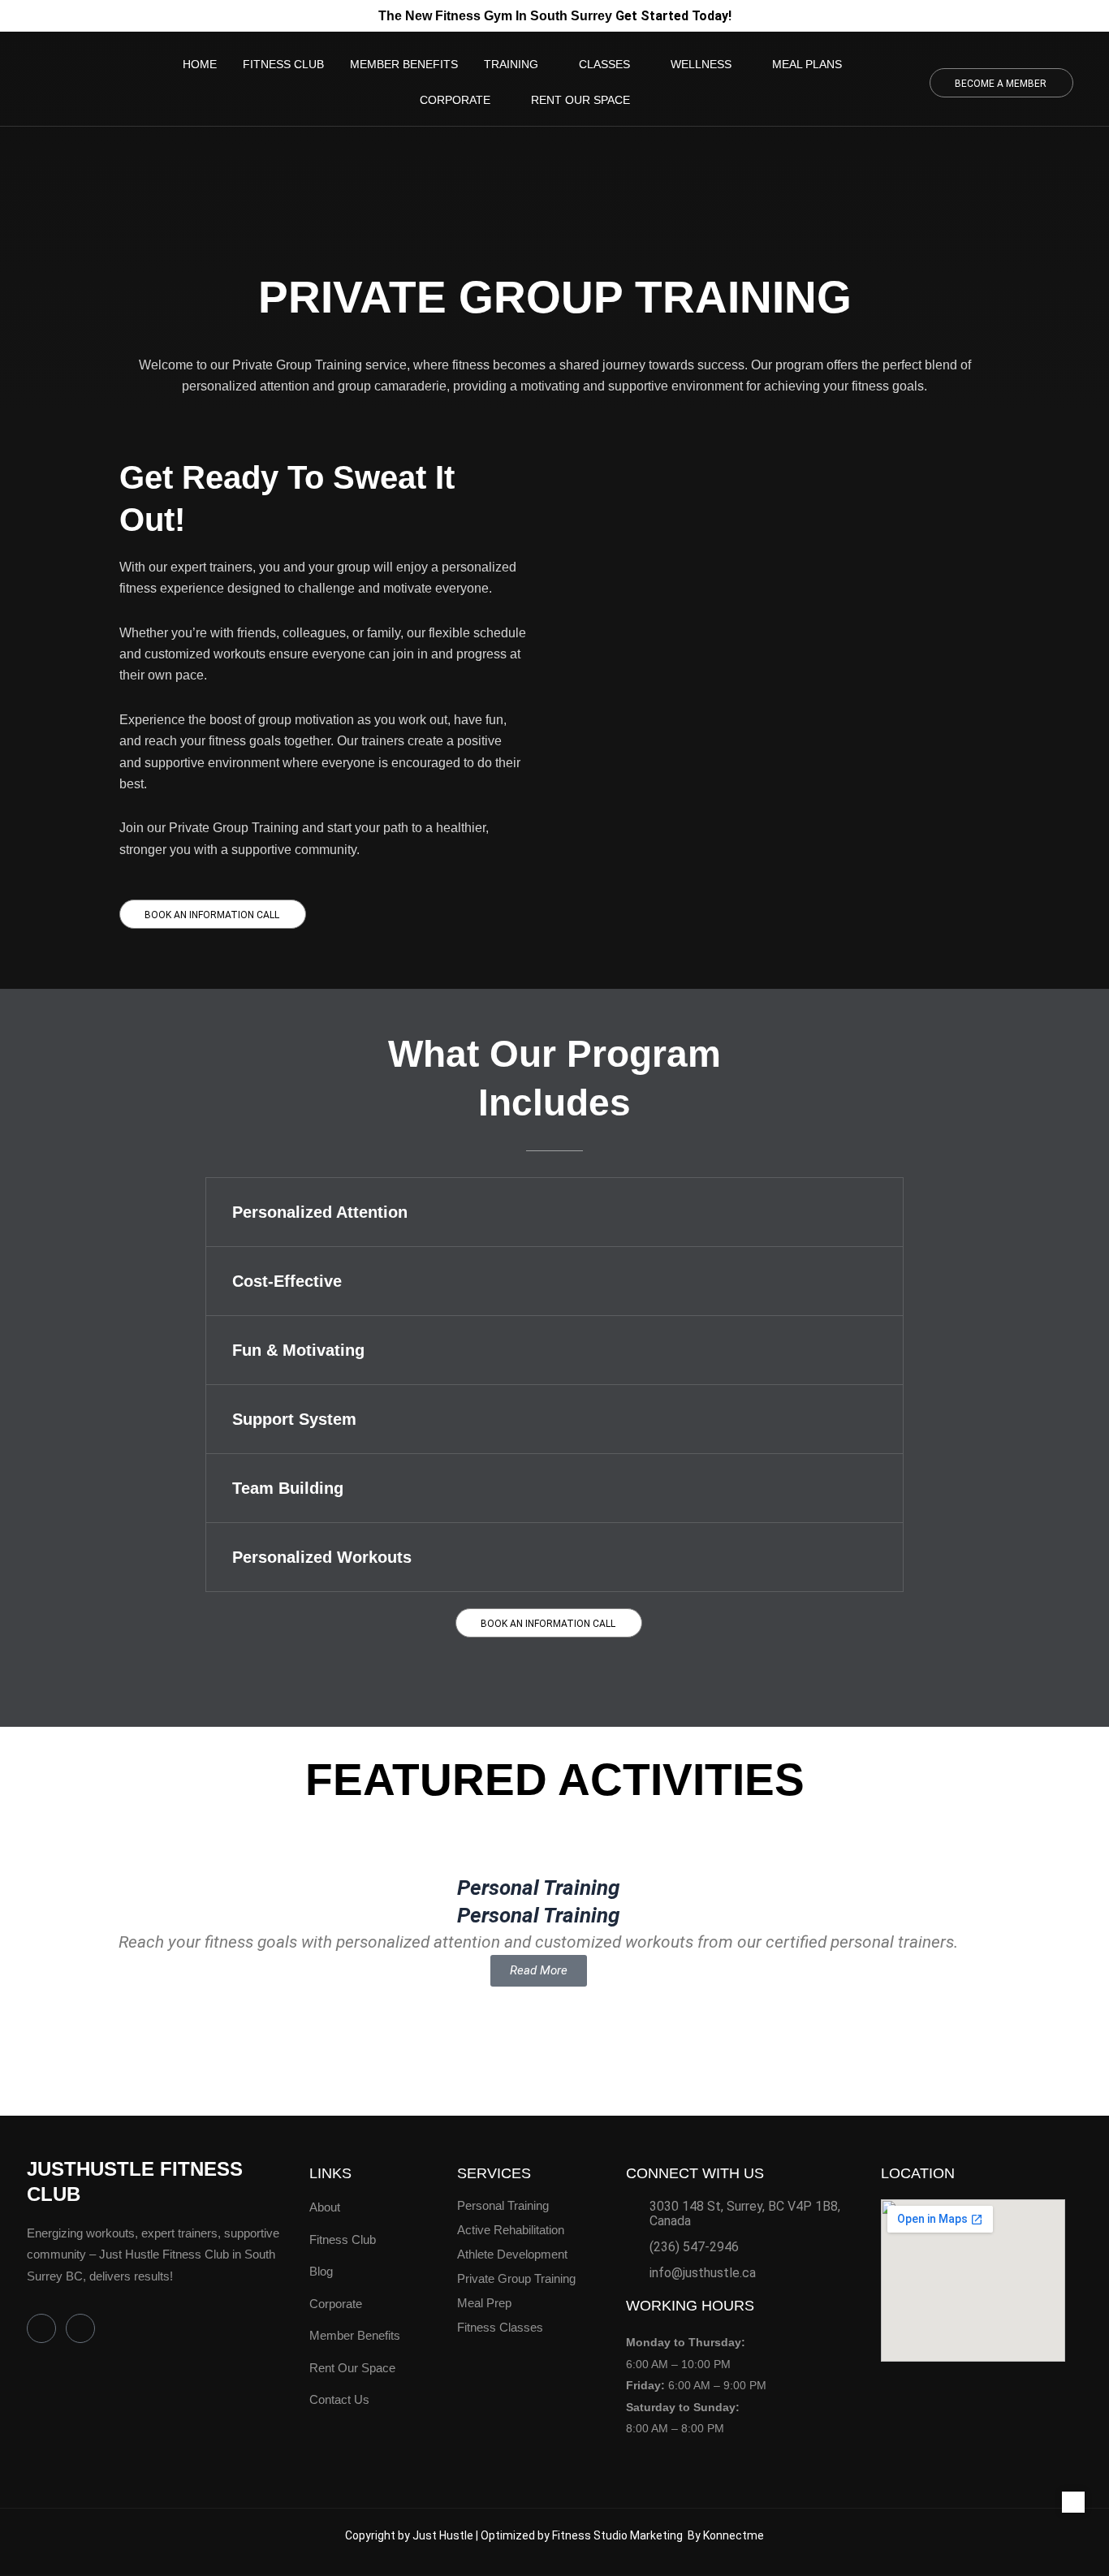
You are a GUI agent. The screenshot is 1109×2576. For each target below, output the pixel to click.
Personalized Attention (320, 1212)
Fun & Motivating (298, 1350)
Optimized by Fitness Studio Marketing (584, 2535)
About (325, 2207)
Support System (294, 1419)
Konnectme (734, 2535)
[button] (554, 1212)
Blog (321, 2271)
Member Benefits (355, 2335)
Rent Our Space (352, 2368)
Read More (539, 1970)
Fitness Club (343, 2239)
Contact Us (339, 2399)
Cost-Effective (287, 1281)
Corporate (336, 2304)
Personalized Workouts (322, 1557)
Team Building (288, 1488)
